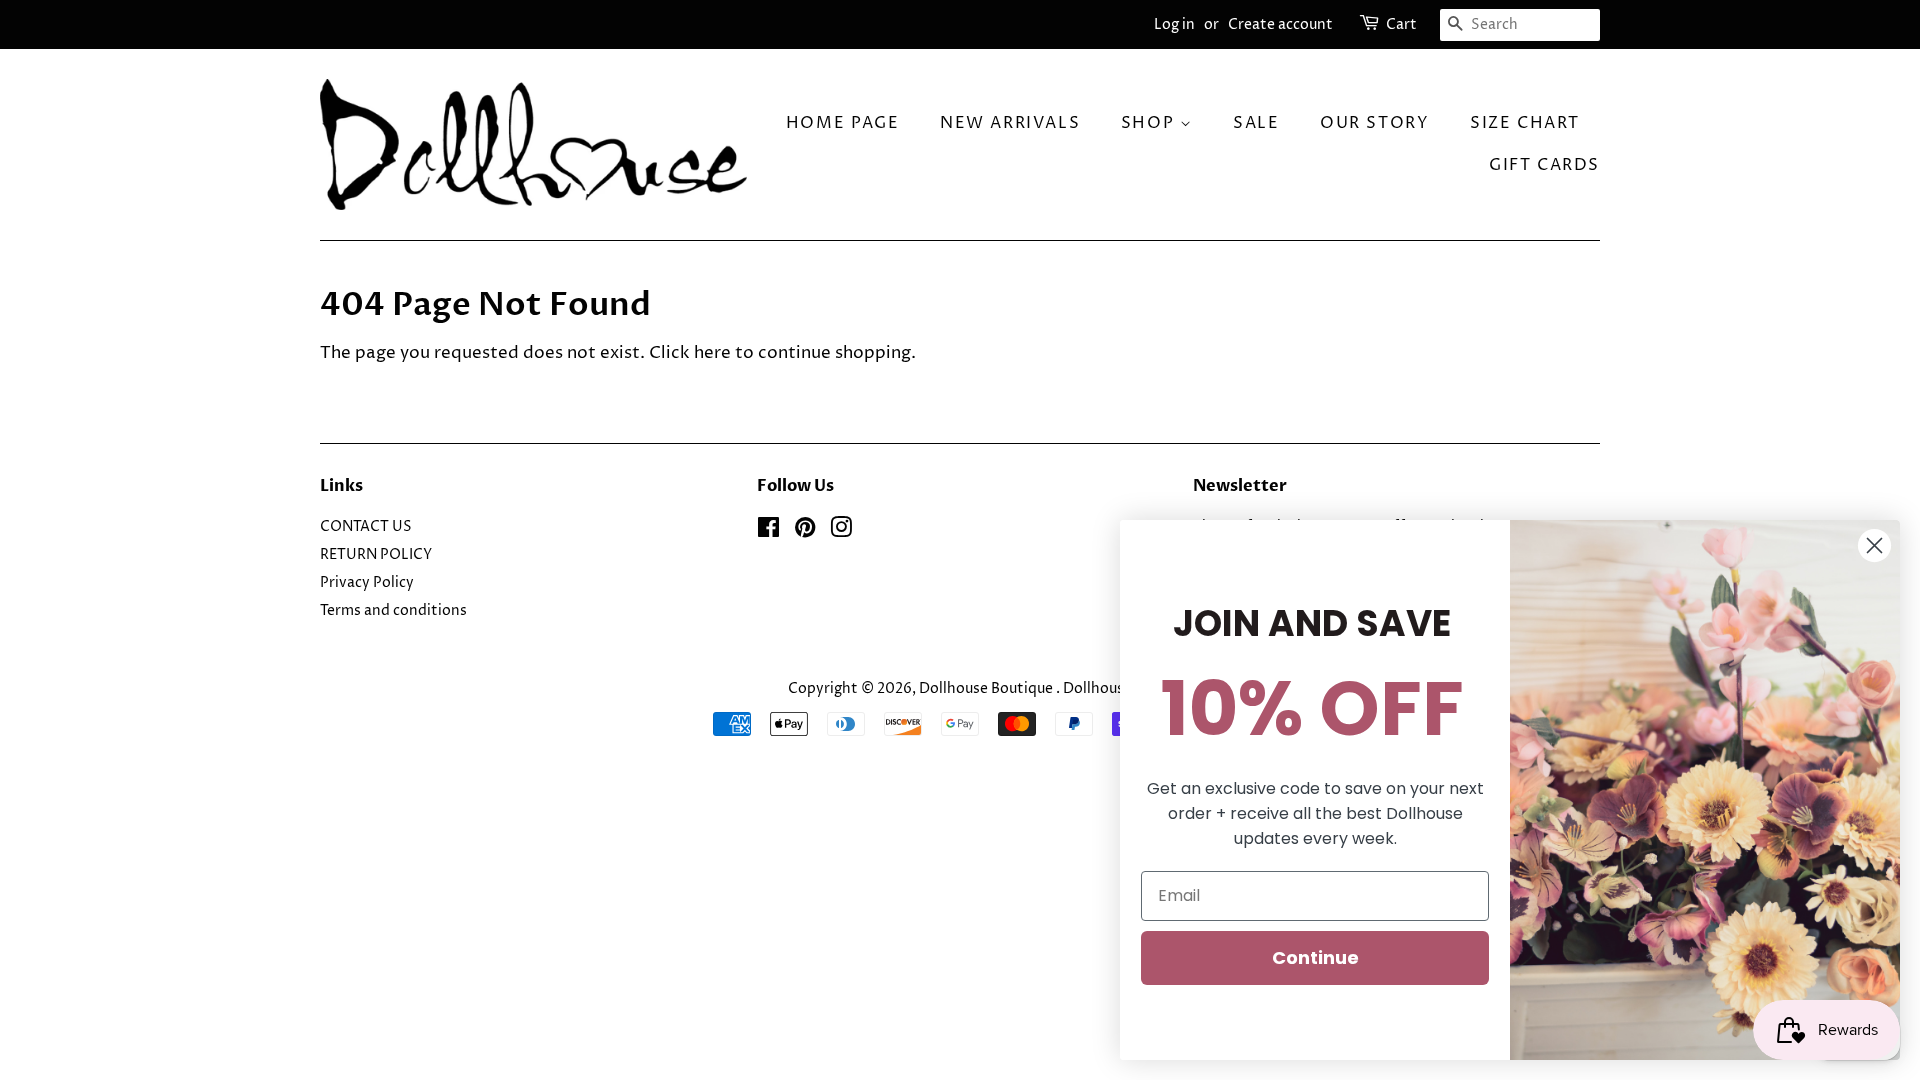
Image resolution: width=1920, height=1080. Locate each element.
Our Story (1374, 123)
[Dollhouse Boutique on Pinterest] (805, 532)
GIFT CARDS (1544, 165)
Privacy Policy (367, 583)
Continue (1315, 957)
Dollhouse (1097, 689)
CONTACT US (366, 527)
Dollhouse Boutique (987, 689)
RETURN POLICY (376, 555)
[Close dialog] (1874, 545)
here (712, 353)
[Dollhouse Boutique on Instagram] (841, 532)
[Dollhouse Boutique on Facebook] (768, 532)
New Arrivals (1010, 123)
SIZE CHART (1525, 123)
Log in (1174, 24)
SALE (1256, 123)
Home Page (842, 123)
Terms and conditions (393, 611)
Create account (1280, 24)
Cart (1401, 24)
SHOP (1150, 123)
